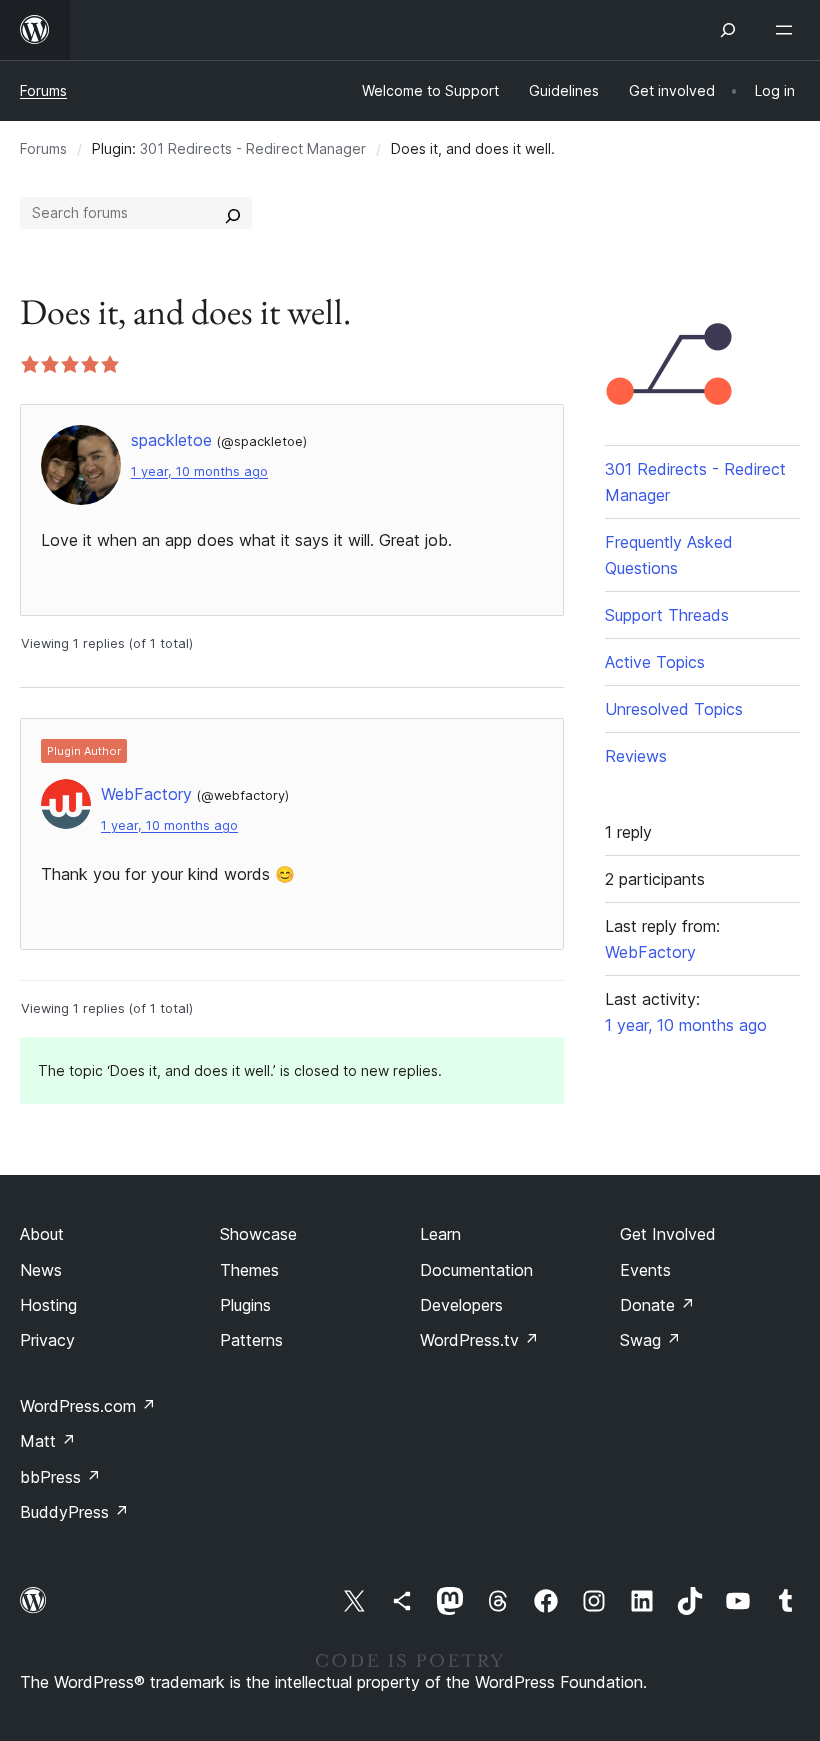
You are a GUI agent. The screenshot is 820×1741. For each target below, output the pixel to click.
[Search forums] (233, 213)
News (41, 1270)
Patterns (251, 1340)
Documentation (476, 1270)
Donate (657, 1305)
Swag (650, 1340)
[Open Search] (728, 30)
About (42, 1234)
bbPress (60, 1477)
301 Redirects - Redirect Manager (253, 148)
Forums (43, 90)
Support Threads (667, 615)
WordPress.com (88, 1406)
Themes (249, 1270)
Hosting (48, 1305)
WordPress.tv (479, 1340)
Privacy (47, 1340)
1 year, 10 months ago (199, 471)
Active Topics (655, 662)
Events (645, 1270)
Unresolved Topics (674, 709)
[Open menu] (788, 30)
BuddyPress (74, 1512)
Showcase (258, 1234)
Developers (461, 1305)
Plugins (245, 1305)
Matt (48, 1441)
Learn (440, 1234)
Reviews (636, 756)
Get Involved (668, 1234)
